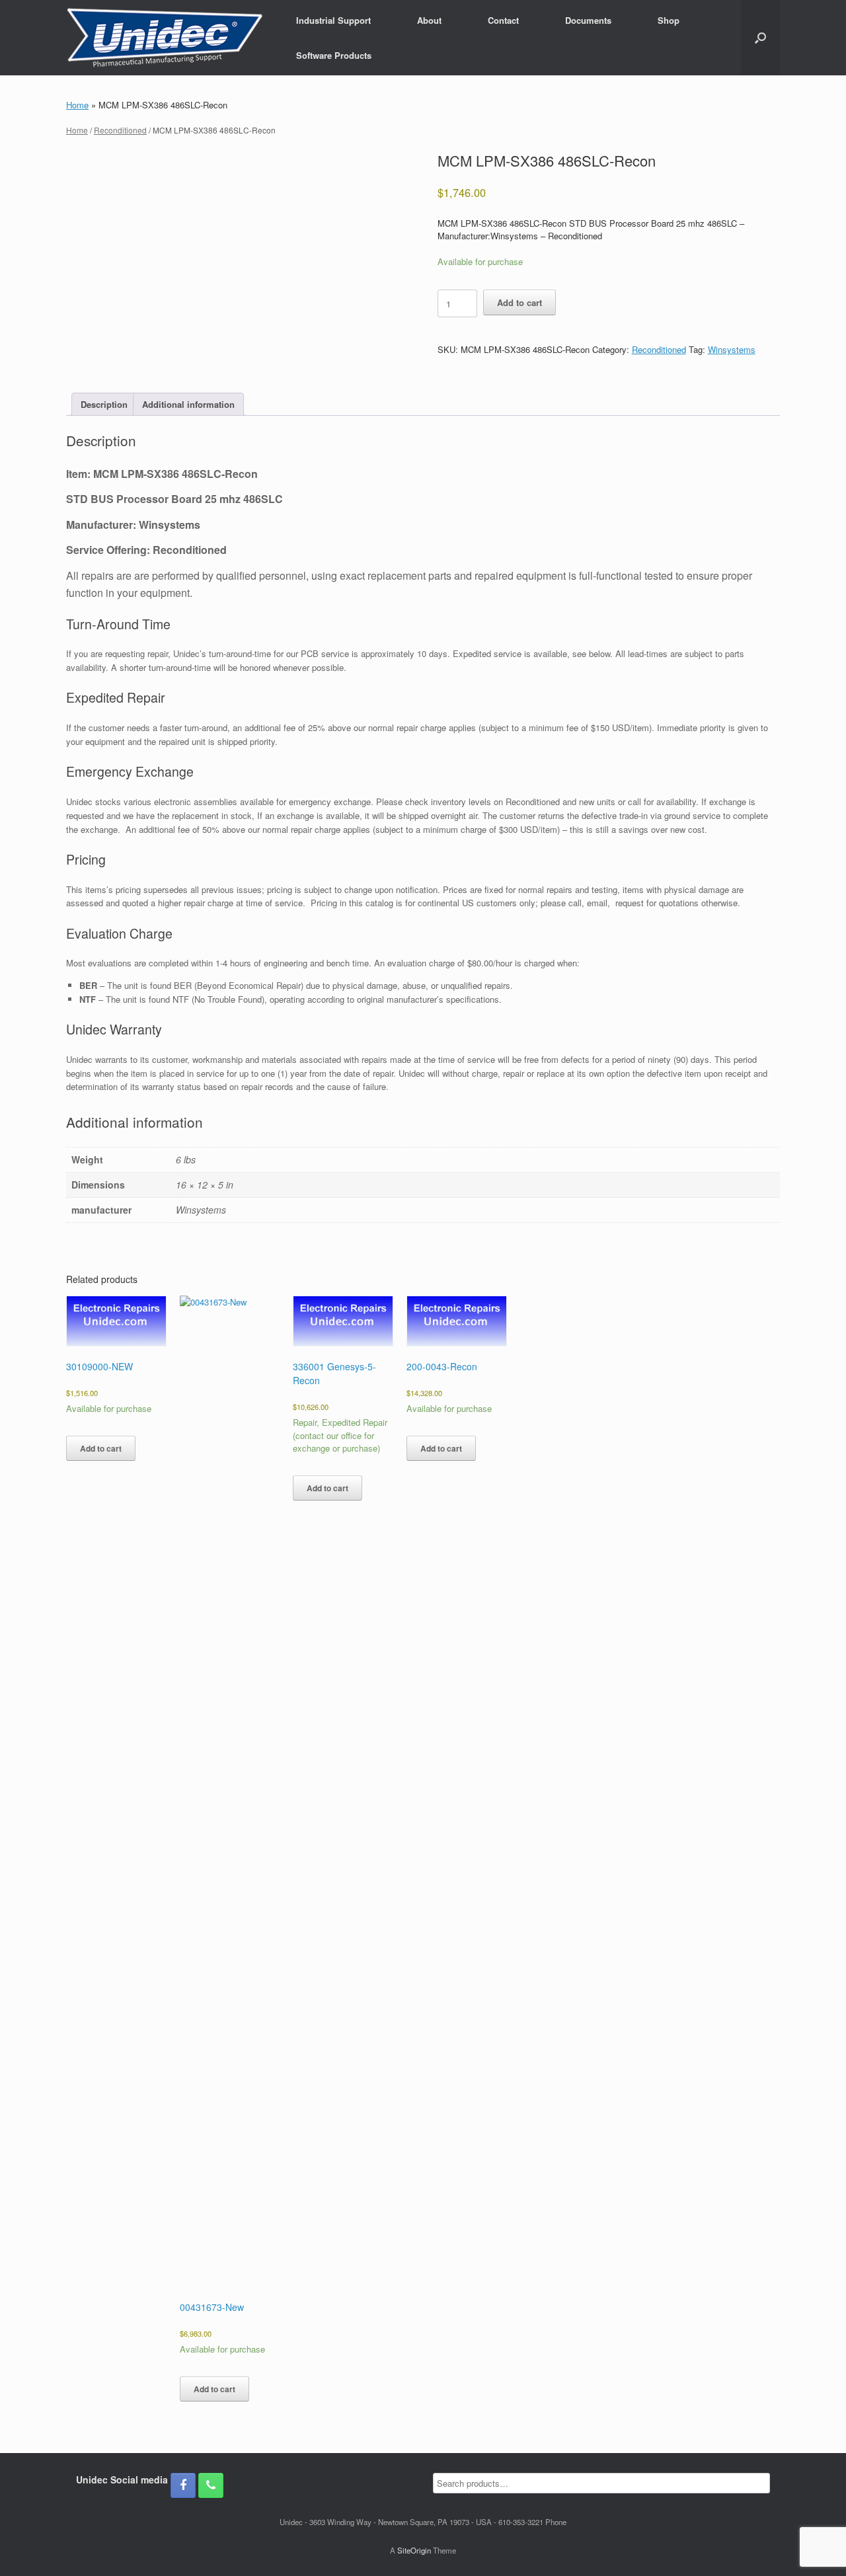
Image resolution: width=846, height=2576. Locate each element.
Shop (669, 20)
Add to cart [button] (101, 1448)
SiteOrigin (414, 2550)
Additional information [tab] (188, 404)
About (429, 20)
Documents (588, 20)
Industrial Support (333, 20)
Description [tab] (104, 404)
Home (77, 105)
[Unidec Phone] (211, 2485)
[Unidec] (165, 38)
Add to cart (519, 302)
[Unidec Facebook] (183, 2485)
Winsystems (732, 349)
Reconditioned (120, 130)
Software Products (334, 55)
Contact (503, 20)
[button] (760, 38)
